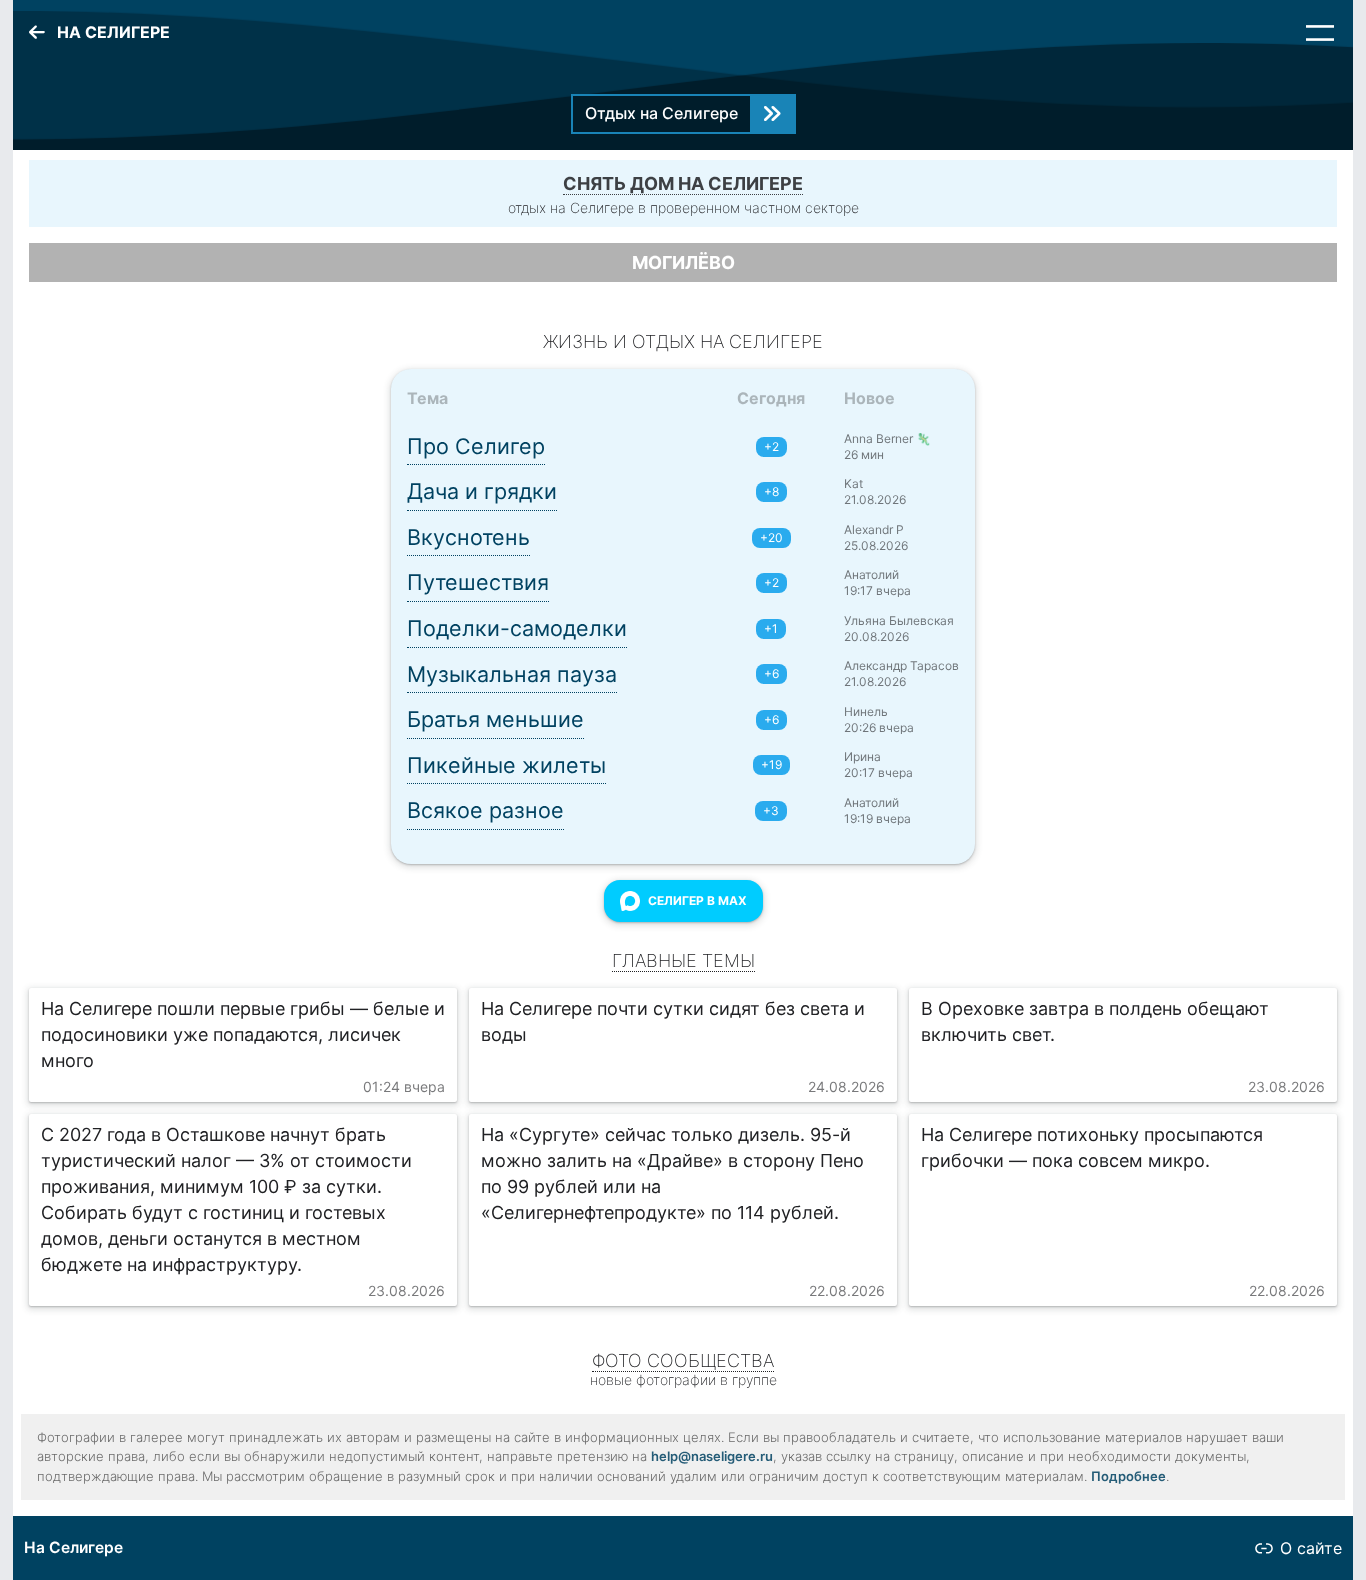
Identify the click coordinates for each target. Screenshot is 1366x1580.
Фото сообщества (683, 1360)
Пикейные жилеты (506, 765)
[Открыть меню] (1320, 33)
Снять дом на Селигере (683, 183)
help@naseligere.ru (712, 1456)
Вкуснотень (468, 537)
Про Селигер (476, 446)
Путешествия (478, 582)
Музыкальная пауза (512, 674)
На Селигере (73, 1547)
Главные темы (683, 960)
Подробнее (1128, 1476)
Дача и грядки (482, 491)
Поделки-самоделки (517, 628)
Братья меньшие (495, 719)
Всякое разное (485, 810)
